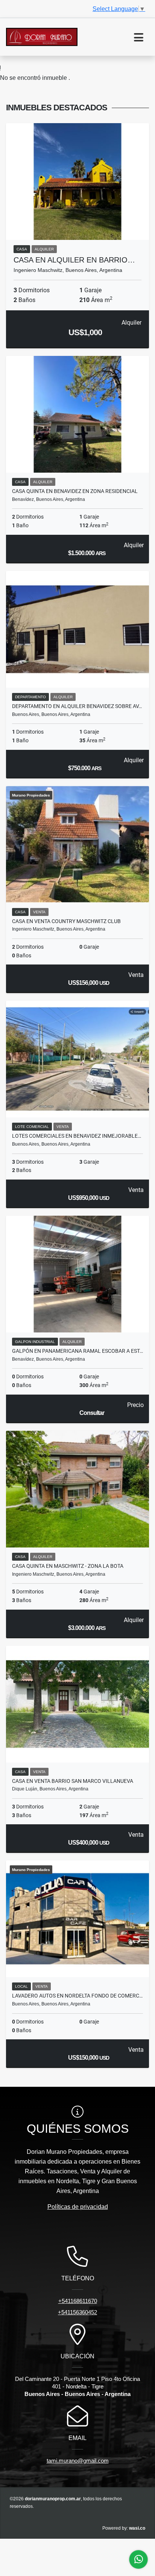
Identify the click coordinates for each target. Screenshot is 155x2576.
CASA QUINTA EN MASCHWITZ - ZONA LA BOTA (68, 1566)
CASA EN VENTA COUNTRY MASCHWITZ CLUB (66, 921)
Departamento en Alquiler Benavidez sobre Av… (77, 706)
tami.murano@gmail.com (78, 2461)
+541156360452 (77, 2312)
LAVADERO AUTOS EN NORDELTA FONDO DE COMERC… (77, 1996)
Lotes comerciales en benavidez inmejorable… (77, 1136)
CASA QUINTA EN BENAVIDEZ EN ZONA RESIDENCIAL (75, 491)
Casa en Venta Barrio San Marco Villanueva (73, 1781)
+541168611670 (78, 2301)
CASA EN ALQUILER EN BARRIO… (74, 260)
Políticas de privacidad (78, 2207)
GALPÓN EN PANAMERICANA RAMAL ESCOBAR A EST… (77, 1351)
